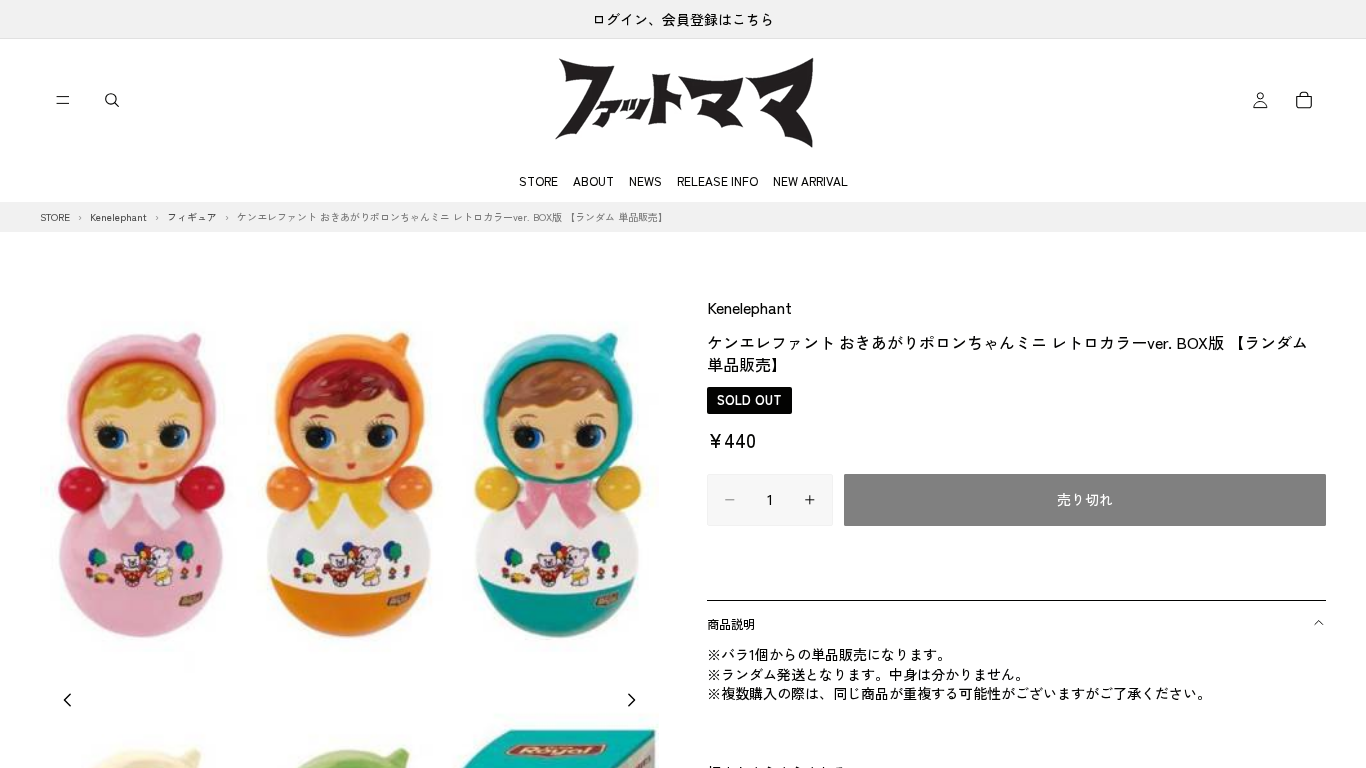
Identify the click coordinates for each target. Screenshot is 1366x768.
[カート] (1304, 100)
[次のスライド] (637, 702)
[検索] (112, 100)
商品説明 (731, 623)
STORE (538, 180)
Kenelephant (749, 307)
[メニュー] (63, 100)
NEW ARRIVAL (810, 180)
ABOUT (593, 180)
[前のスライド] (62, 702)
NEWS (645, 180)
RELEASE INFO (717, 180)
